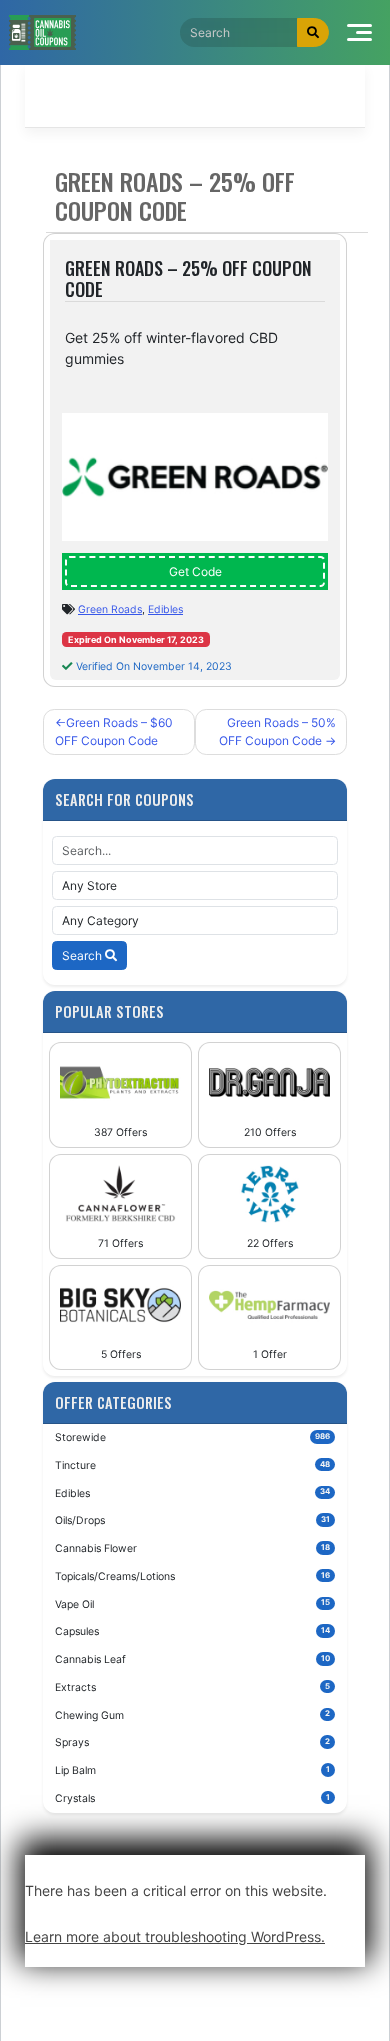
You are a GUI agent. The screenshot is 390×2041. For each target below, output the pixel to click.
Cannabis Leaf (192, 1659)
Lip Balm (192, 1770)
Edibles (165, 609)
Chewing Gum (192, 1714)
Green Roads (110, 609)
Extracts (192, 1687)
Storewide (192, 1437)
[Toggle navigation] (359, 32)
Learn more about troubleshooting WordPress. (175, 1936)
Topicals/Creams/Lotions (192, 1576)
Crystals (192, 1798)
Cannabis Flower (192, 1548)
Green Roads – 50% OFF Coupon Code (277, 731)
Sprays (192, 1742)
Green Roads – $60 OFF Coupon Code (114, 731)
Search (83, 955)
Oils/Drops (192, 1520)
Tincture (192, 1465)
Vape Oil (192, 1603)
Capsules (192, 1631)
